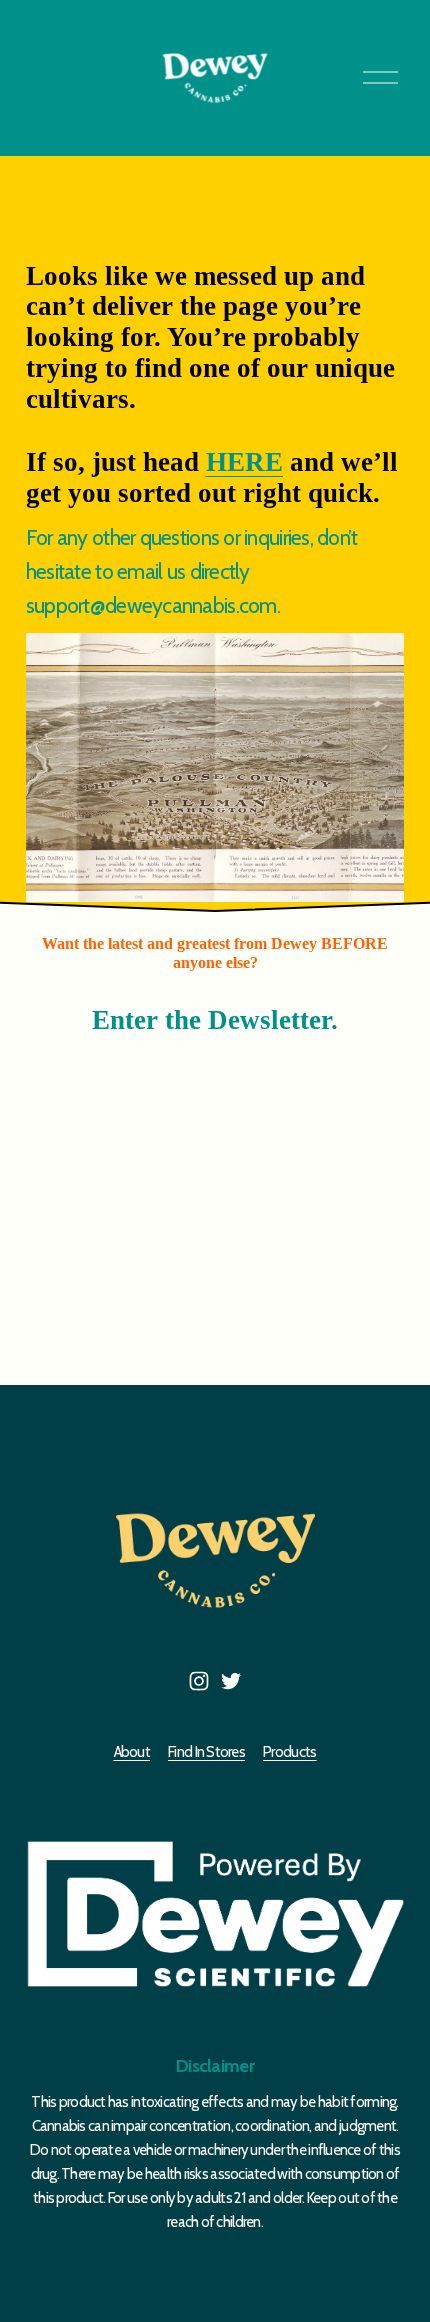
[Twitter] (231, 1681)
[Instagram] (199, 1681)
